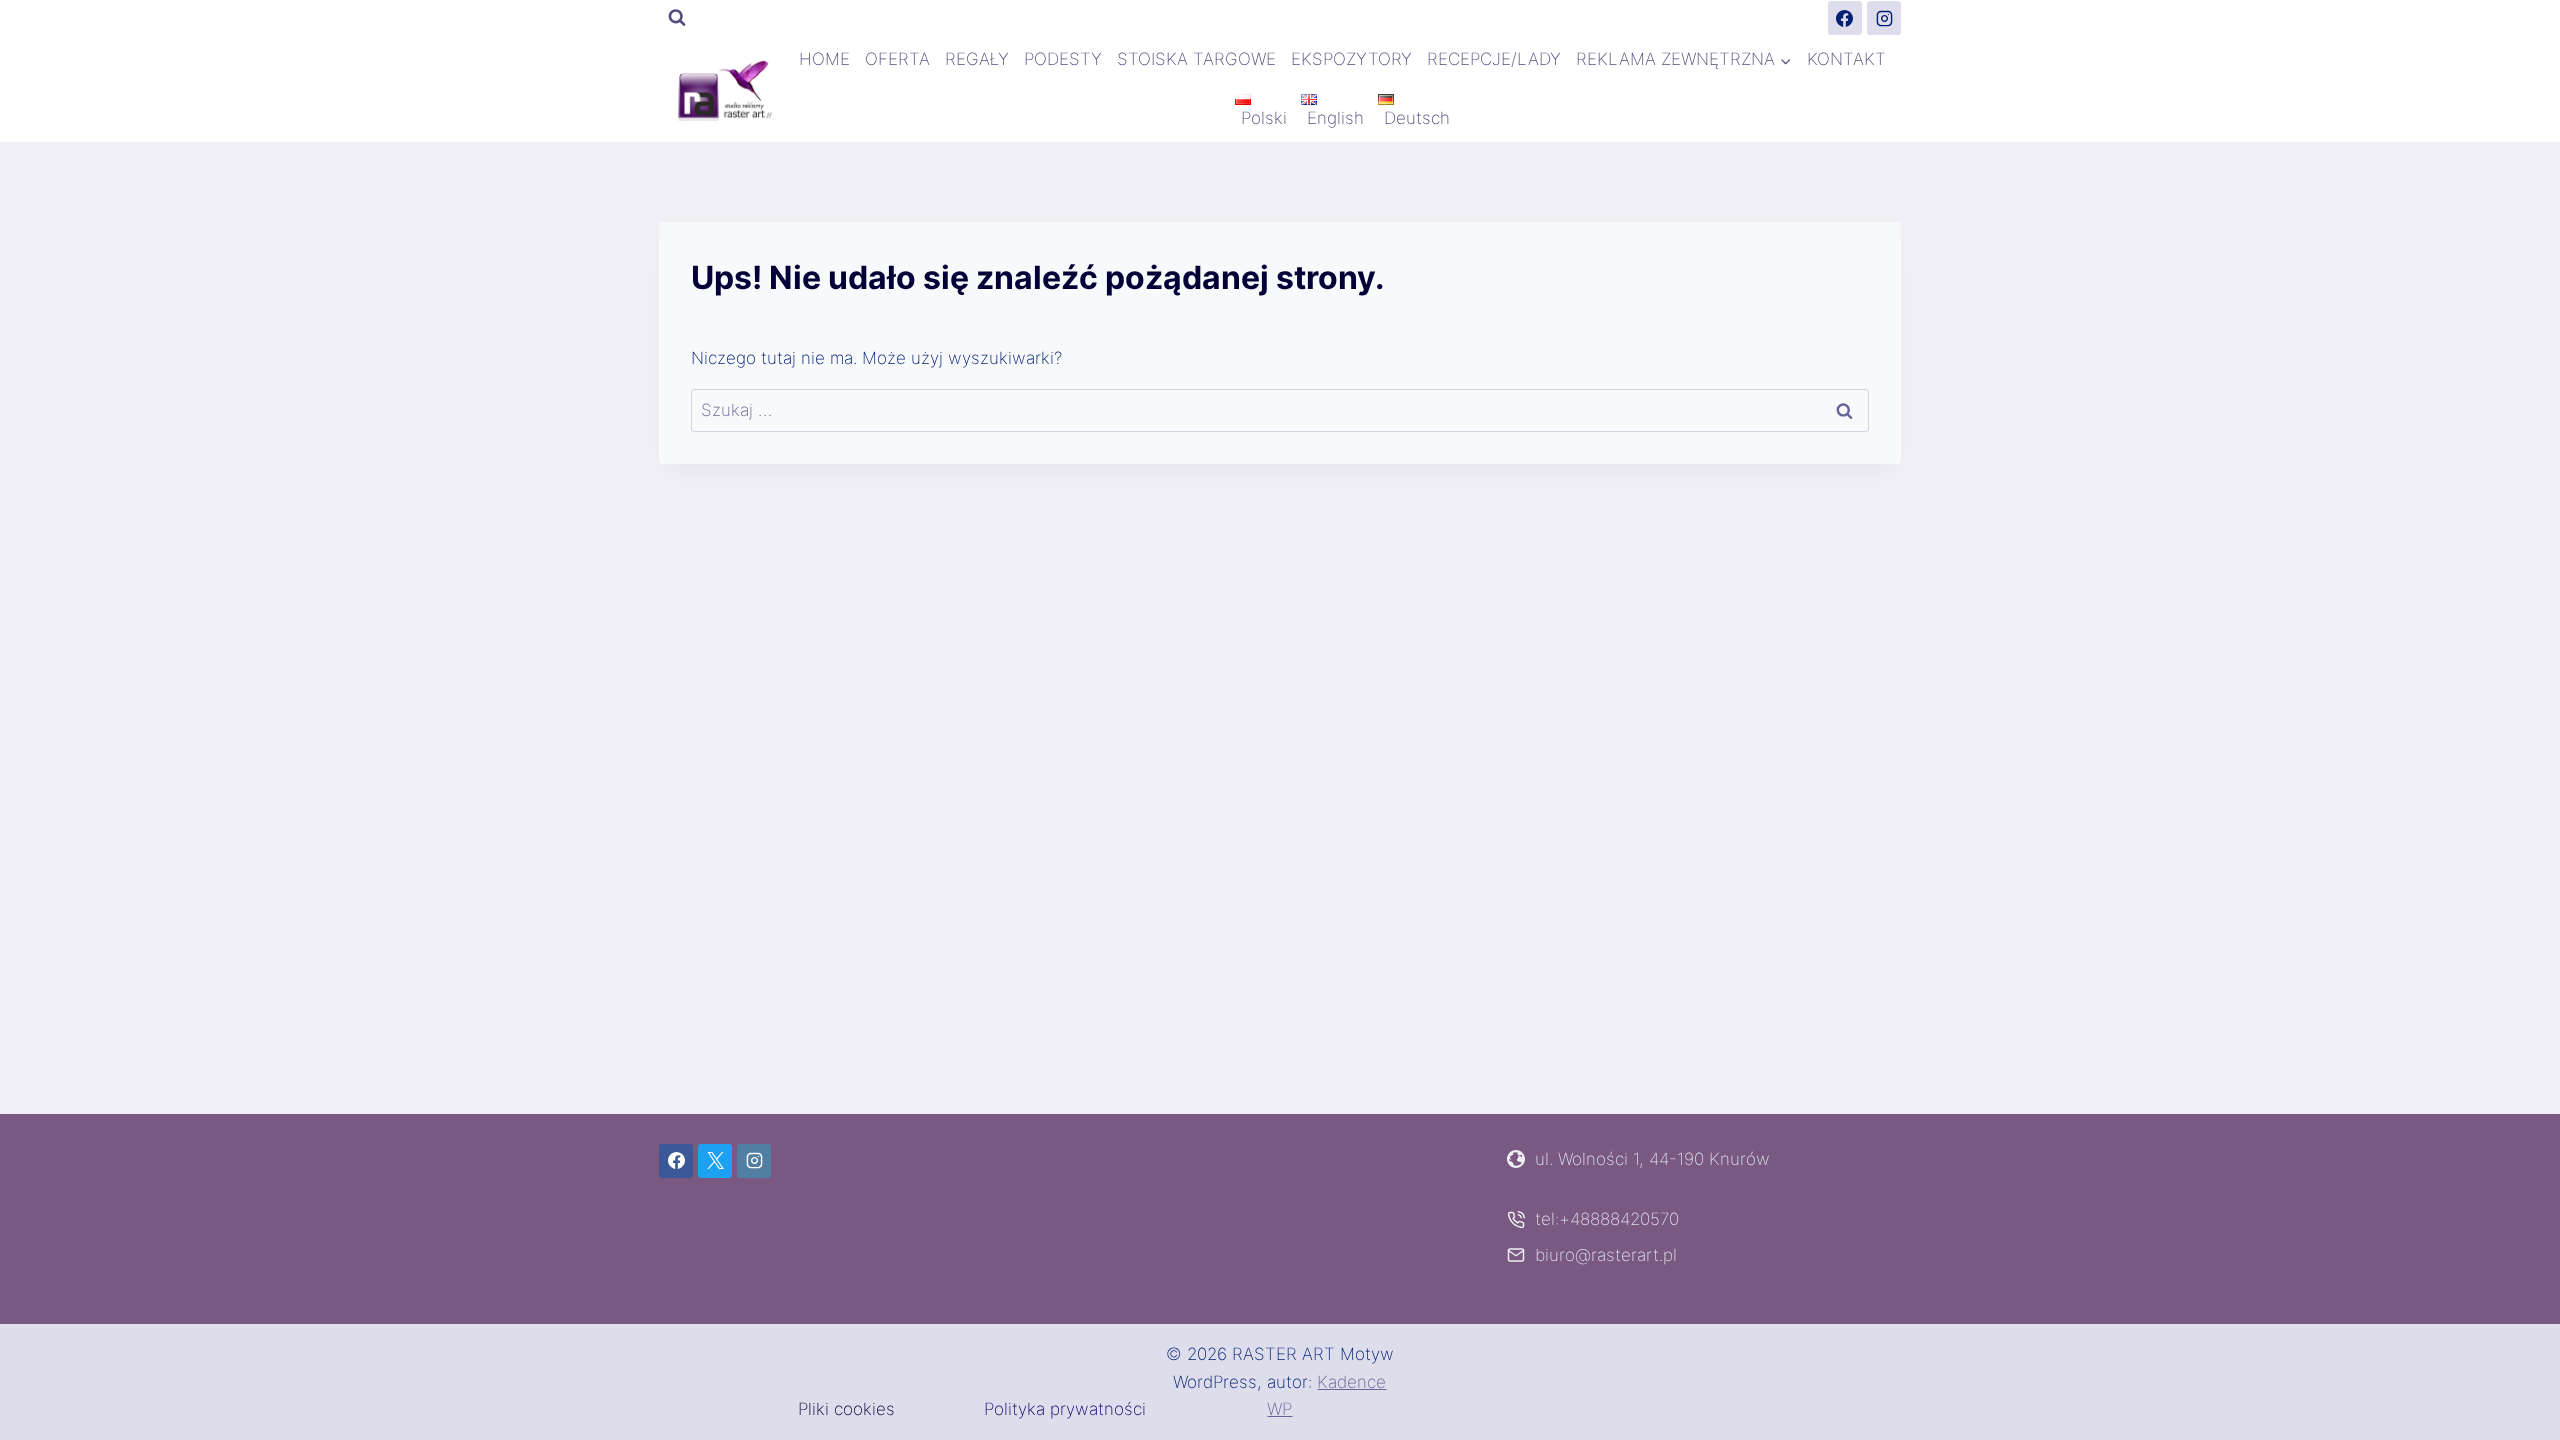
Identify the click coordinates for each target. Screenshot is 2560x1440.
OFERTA (897, 59)
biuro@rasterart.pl (1606, 1255)
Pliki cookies (846, 1409)
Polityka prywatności (1065, 1409)
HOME (824, 59)
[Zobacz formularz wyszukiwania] (677, 18)
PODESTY (1063, 59)
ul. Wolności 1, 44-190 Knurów (1652, 1159)
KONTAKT (1846, 59)
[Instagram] (1884, 18)
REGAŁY (977, 59)
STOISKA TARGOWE (1196, 59)
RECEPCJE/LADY (1494, 59)
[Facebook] (1845, 18)
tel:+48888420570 (1607, 1219)
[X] (715, 1161)
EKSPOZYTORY (1351, 59)
